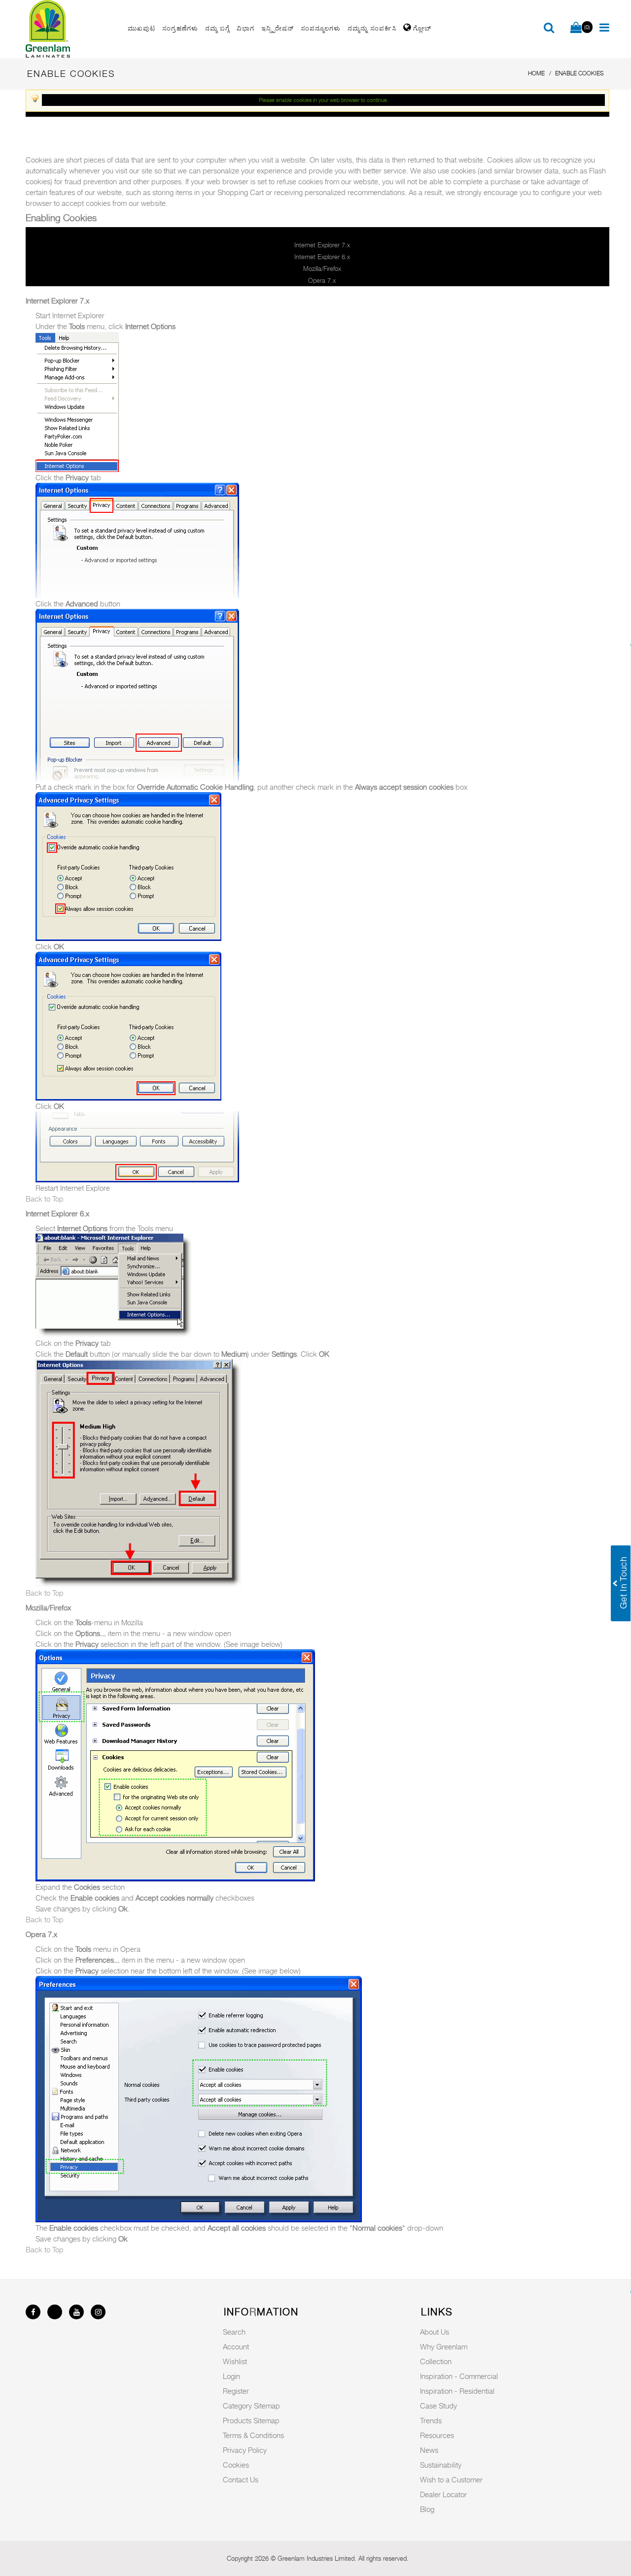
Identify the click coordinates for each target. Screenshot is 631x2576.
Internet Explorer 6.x (322, 257)
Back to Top (45, 1199)
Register (236, 2391)
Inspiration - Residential (457, 2391)
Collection (436, 2361)
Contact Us (241, 2479)
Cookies (236, 2465)
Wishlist (235, 2361)
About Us (435, 2332)
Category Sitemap (251, 2406)
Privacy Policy (245, 2450)
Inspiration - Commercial (459, 2376)
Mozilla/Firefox (322, 268)
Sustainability (441, 2465)
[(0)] (576, 28)
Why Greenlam (444, 2346)
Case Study (438, 2406)
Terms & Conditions (253, 2435)
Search (234, 2332)
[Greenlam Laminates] (71, 29)
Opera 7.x (322, 280)
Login (231, 2376)
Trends (431, 2420)
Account (236, 2346)
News (429, 2450)
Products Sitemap (251, 2420)
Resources (437, 2435)
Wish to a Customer (451, 2479)
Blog (427, 2509)
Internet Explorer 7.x (322, 245)
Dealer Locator (443, 2494)
